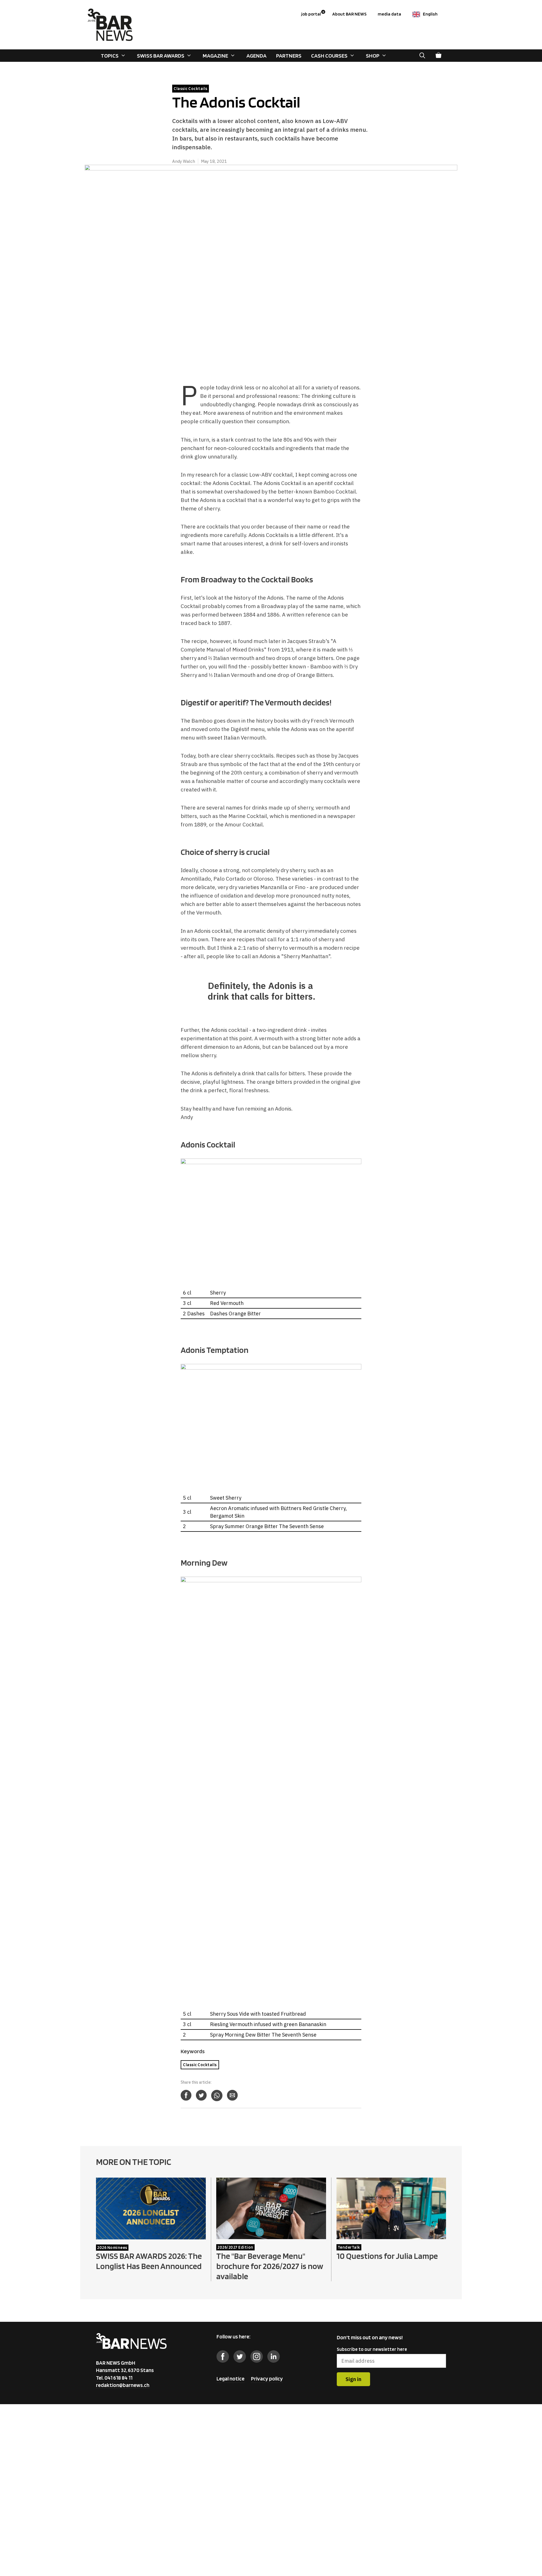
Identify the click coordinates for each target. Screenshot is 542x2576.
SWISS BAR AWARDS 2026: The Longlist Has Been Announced (149, 2261)
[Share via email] (232, 2095)
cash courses (329, 56)
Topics (110, 56)
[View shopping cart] (438, 56)
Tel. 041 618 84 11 (114, 2378)
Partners (289, 56)
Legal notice (230, 2379)
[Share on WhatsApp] (217, 2096)
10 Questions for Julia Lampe (387, 2256)
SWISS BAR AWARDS (161, 56)
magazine (215, 56)
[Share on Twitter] (201, 2095)
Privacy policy (267, 2379)
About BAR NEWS (349, 14)
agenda (256, 56)
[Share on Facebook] (186, 2095)
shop (373, 56)
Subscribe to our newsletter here (372, 2349)
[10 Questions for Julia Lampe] (391, 2235)
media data (389, 14)
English (430, 14)
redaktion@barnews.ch (123, 2385)
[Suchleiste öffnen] (422, 56)
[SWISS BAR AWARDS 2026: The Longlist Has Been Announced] (151, 2236)
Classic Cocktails (200, 2065)
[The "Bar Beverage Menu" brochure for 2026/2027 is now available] (271, 2235)
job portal (313, 13)
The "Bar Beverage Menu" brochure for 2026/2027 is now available (270, 2266)
